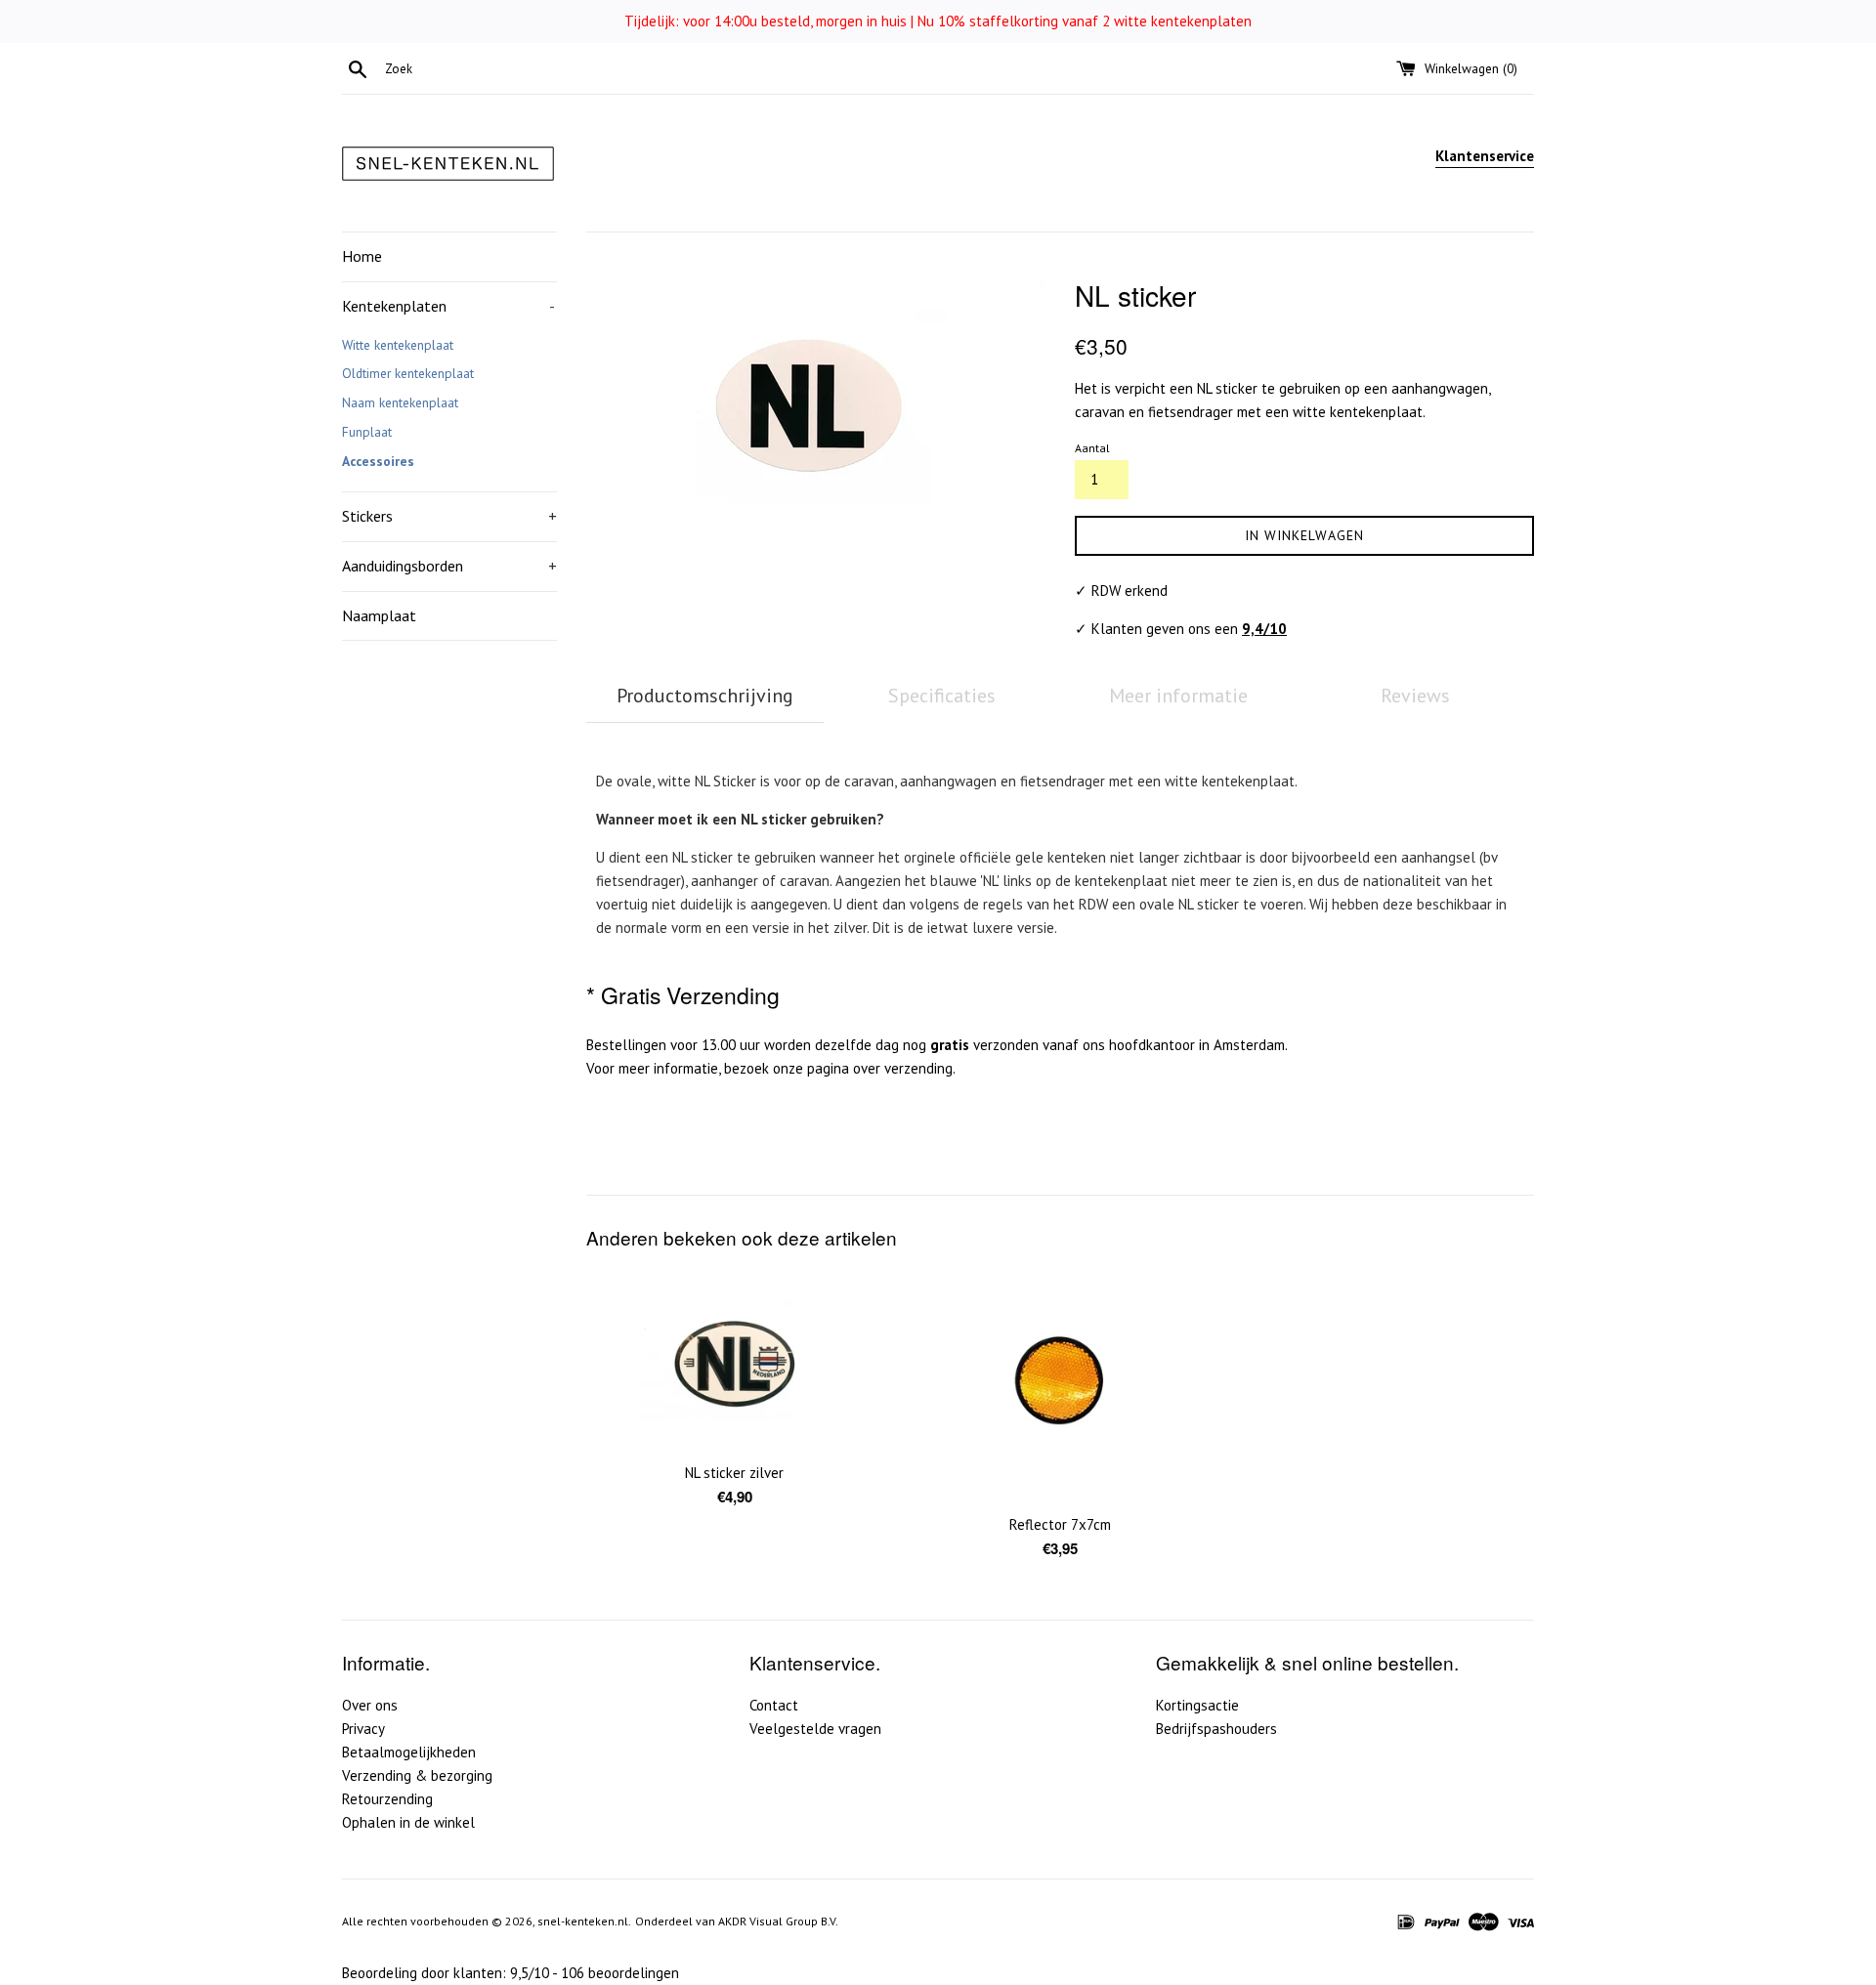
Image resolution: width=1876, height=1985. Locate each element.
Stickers (449, 516)
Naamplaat (379, 615)
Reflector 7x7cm (1060, 1524)
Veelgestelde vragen (815, 1729)
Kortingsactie (1197, 1705)
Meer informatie (1178, 696)
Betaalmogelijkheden (409, 1752)
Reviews (1415, 696)
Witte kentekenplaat (398, 345)
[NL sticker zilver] (734, 1361)
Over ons (370, 1705)
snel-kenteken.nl (583, 1921)
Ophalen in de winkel (408, 1822)
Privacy (363, 1729)
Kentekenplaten (448, 306)
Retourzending (387, 1799)
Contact (774, 1705)
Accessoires (378, 461)
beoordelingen (620, 1973)
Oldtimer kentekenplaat (408, 373)
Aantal (1092, 448)
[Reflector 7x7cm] (1060, 1387)
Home (362, 256)
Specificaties (942, 696)
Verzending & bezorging (417, 1775)
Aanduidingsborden (449, 566)
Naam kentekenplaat (400, 402)
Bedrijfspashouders (1216, 1729)
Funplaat (367, 432)
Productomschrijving (705, 696)
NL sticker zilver (734, 1473)
